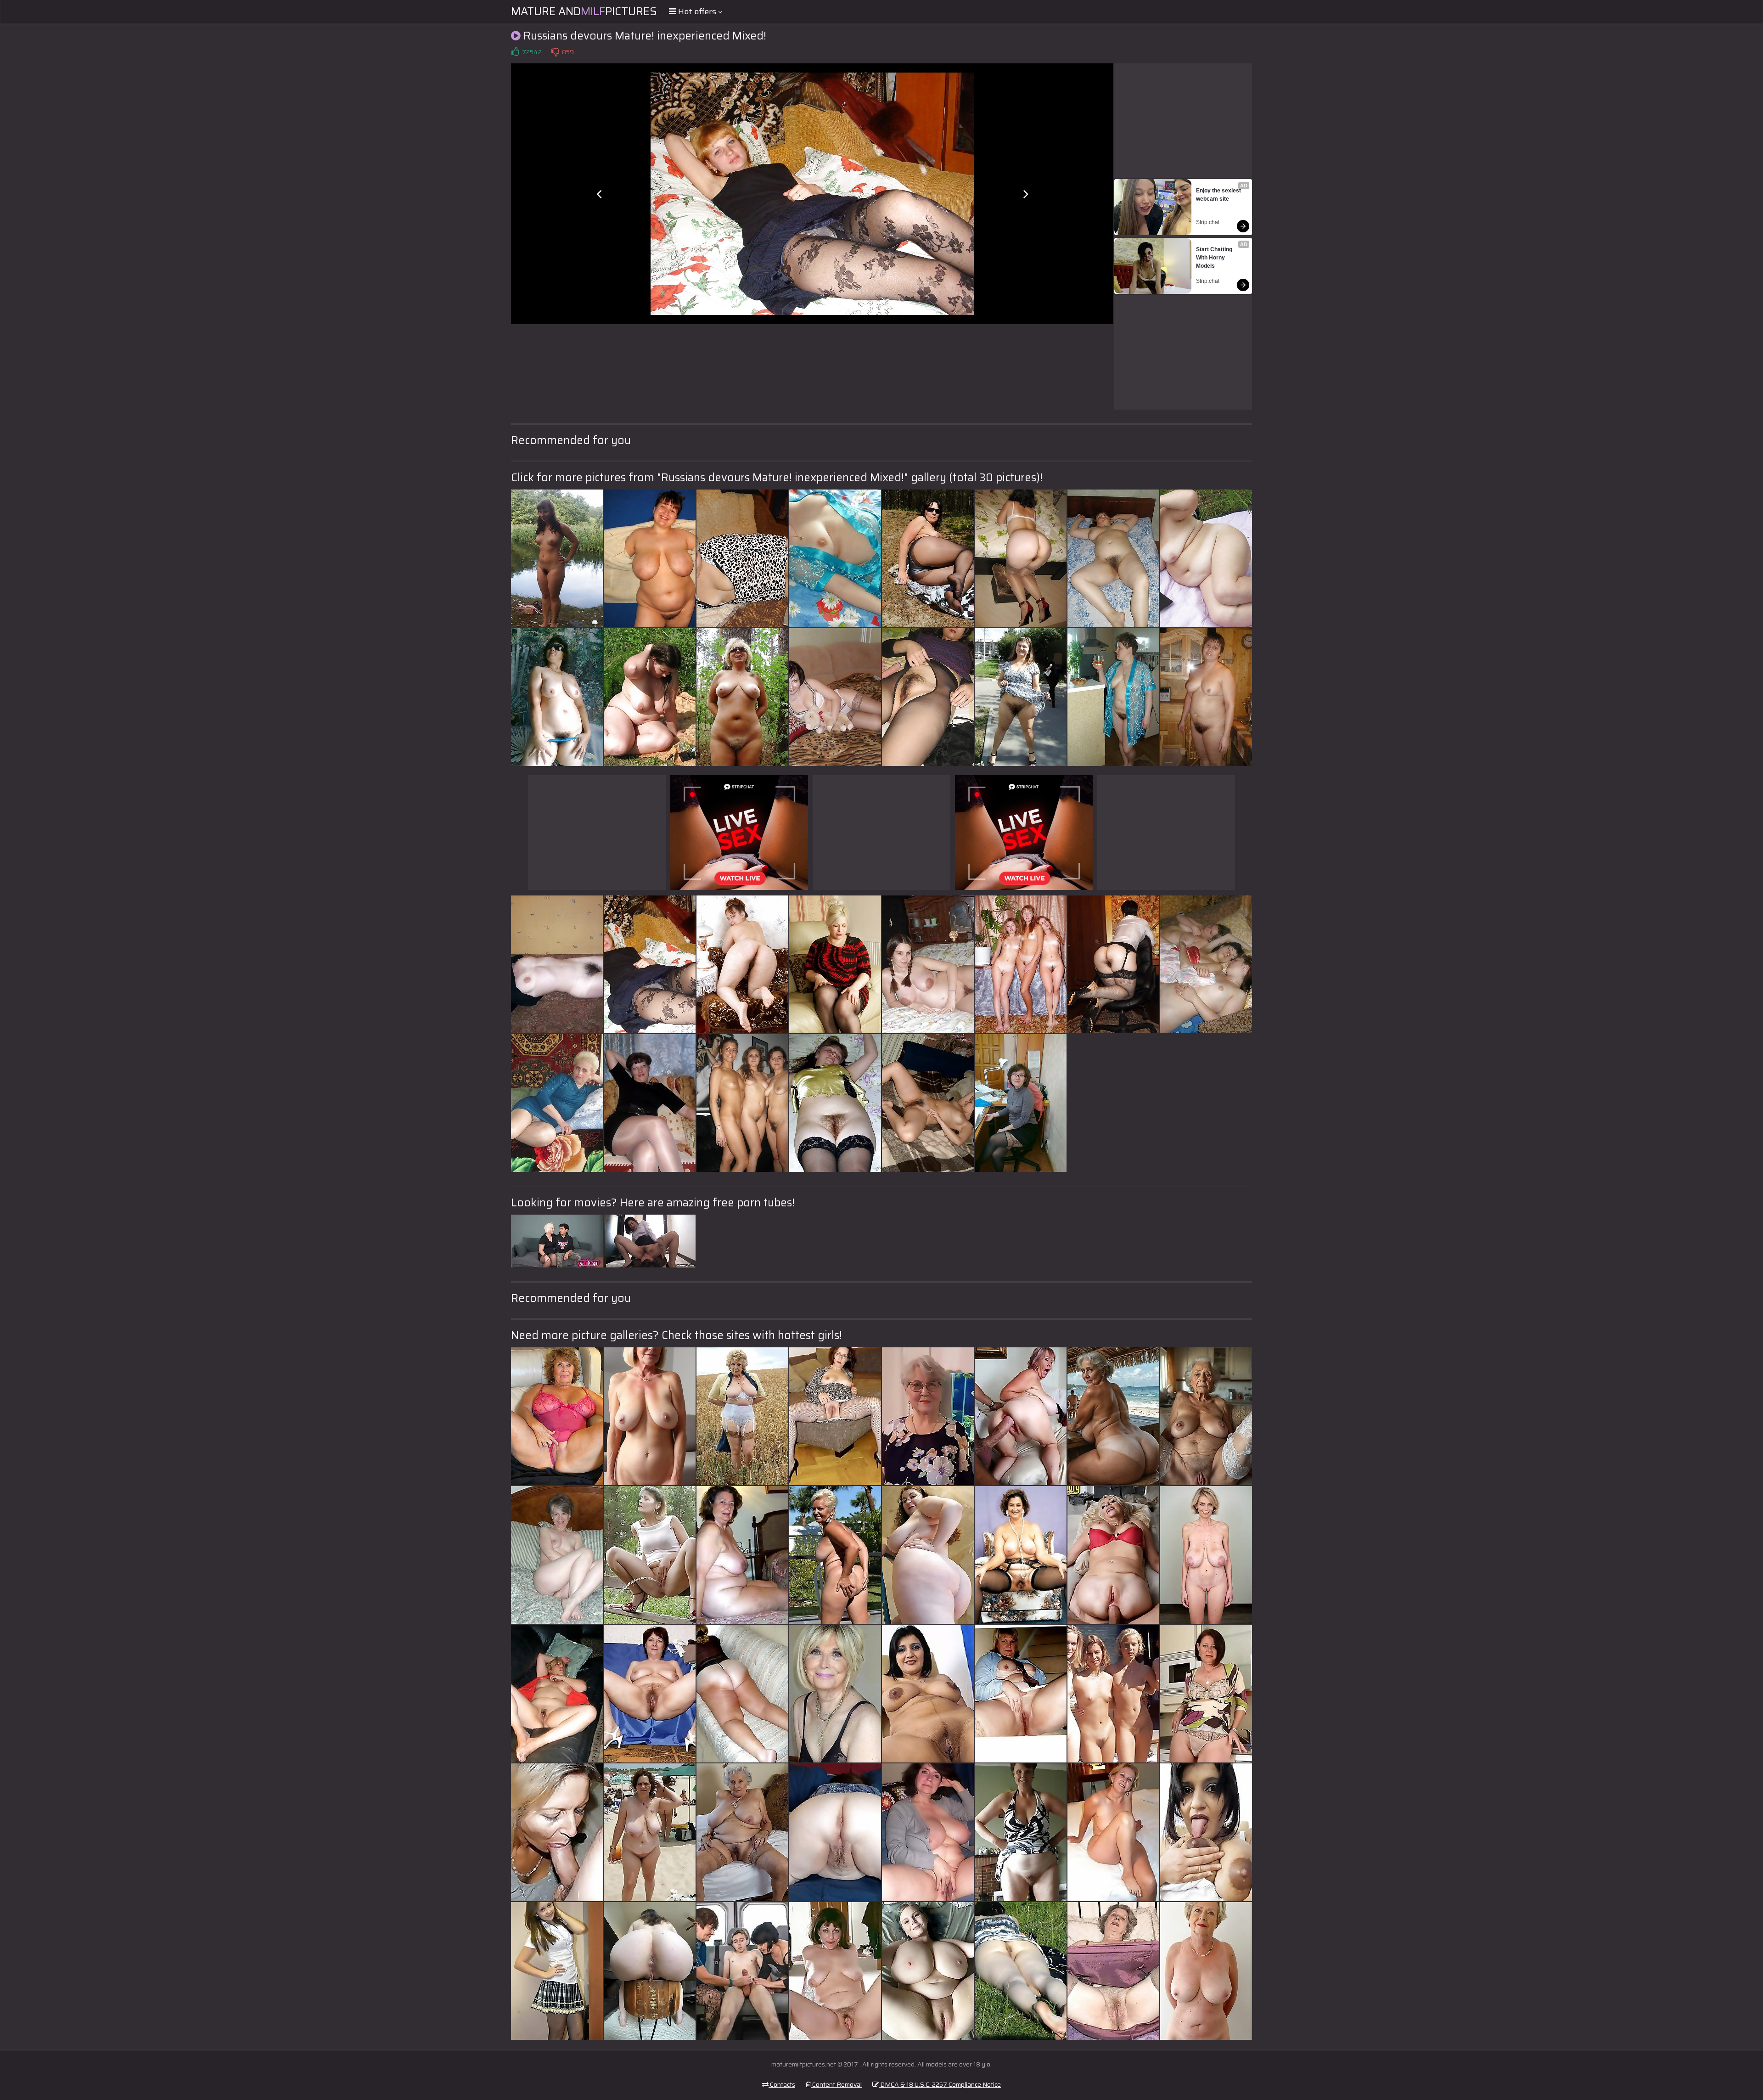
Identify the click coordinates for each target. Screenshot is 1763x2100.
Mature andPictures (584, 11)
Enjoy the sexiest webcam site (1219, 195)
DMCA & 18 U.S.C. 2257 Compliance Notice (940, 2084)
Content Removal (836, 2084)
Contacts (782, 2084)
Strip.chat (1208, 222)
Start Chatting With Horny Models (1215, 258)
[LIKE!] (515, 52)
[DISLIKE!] (555, 52)
